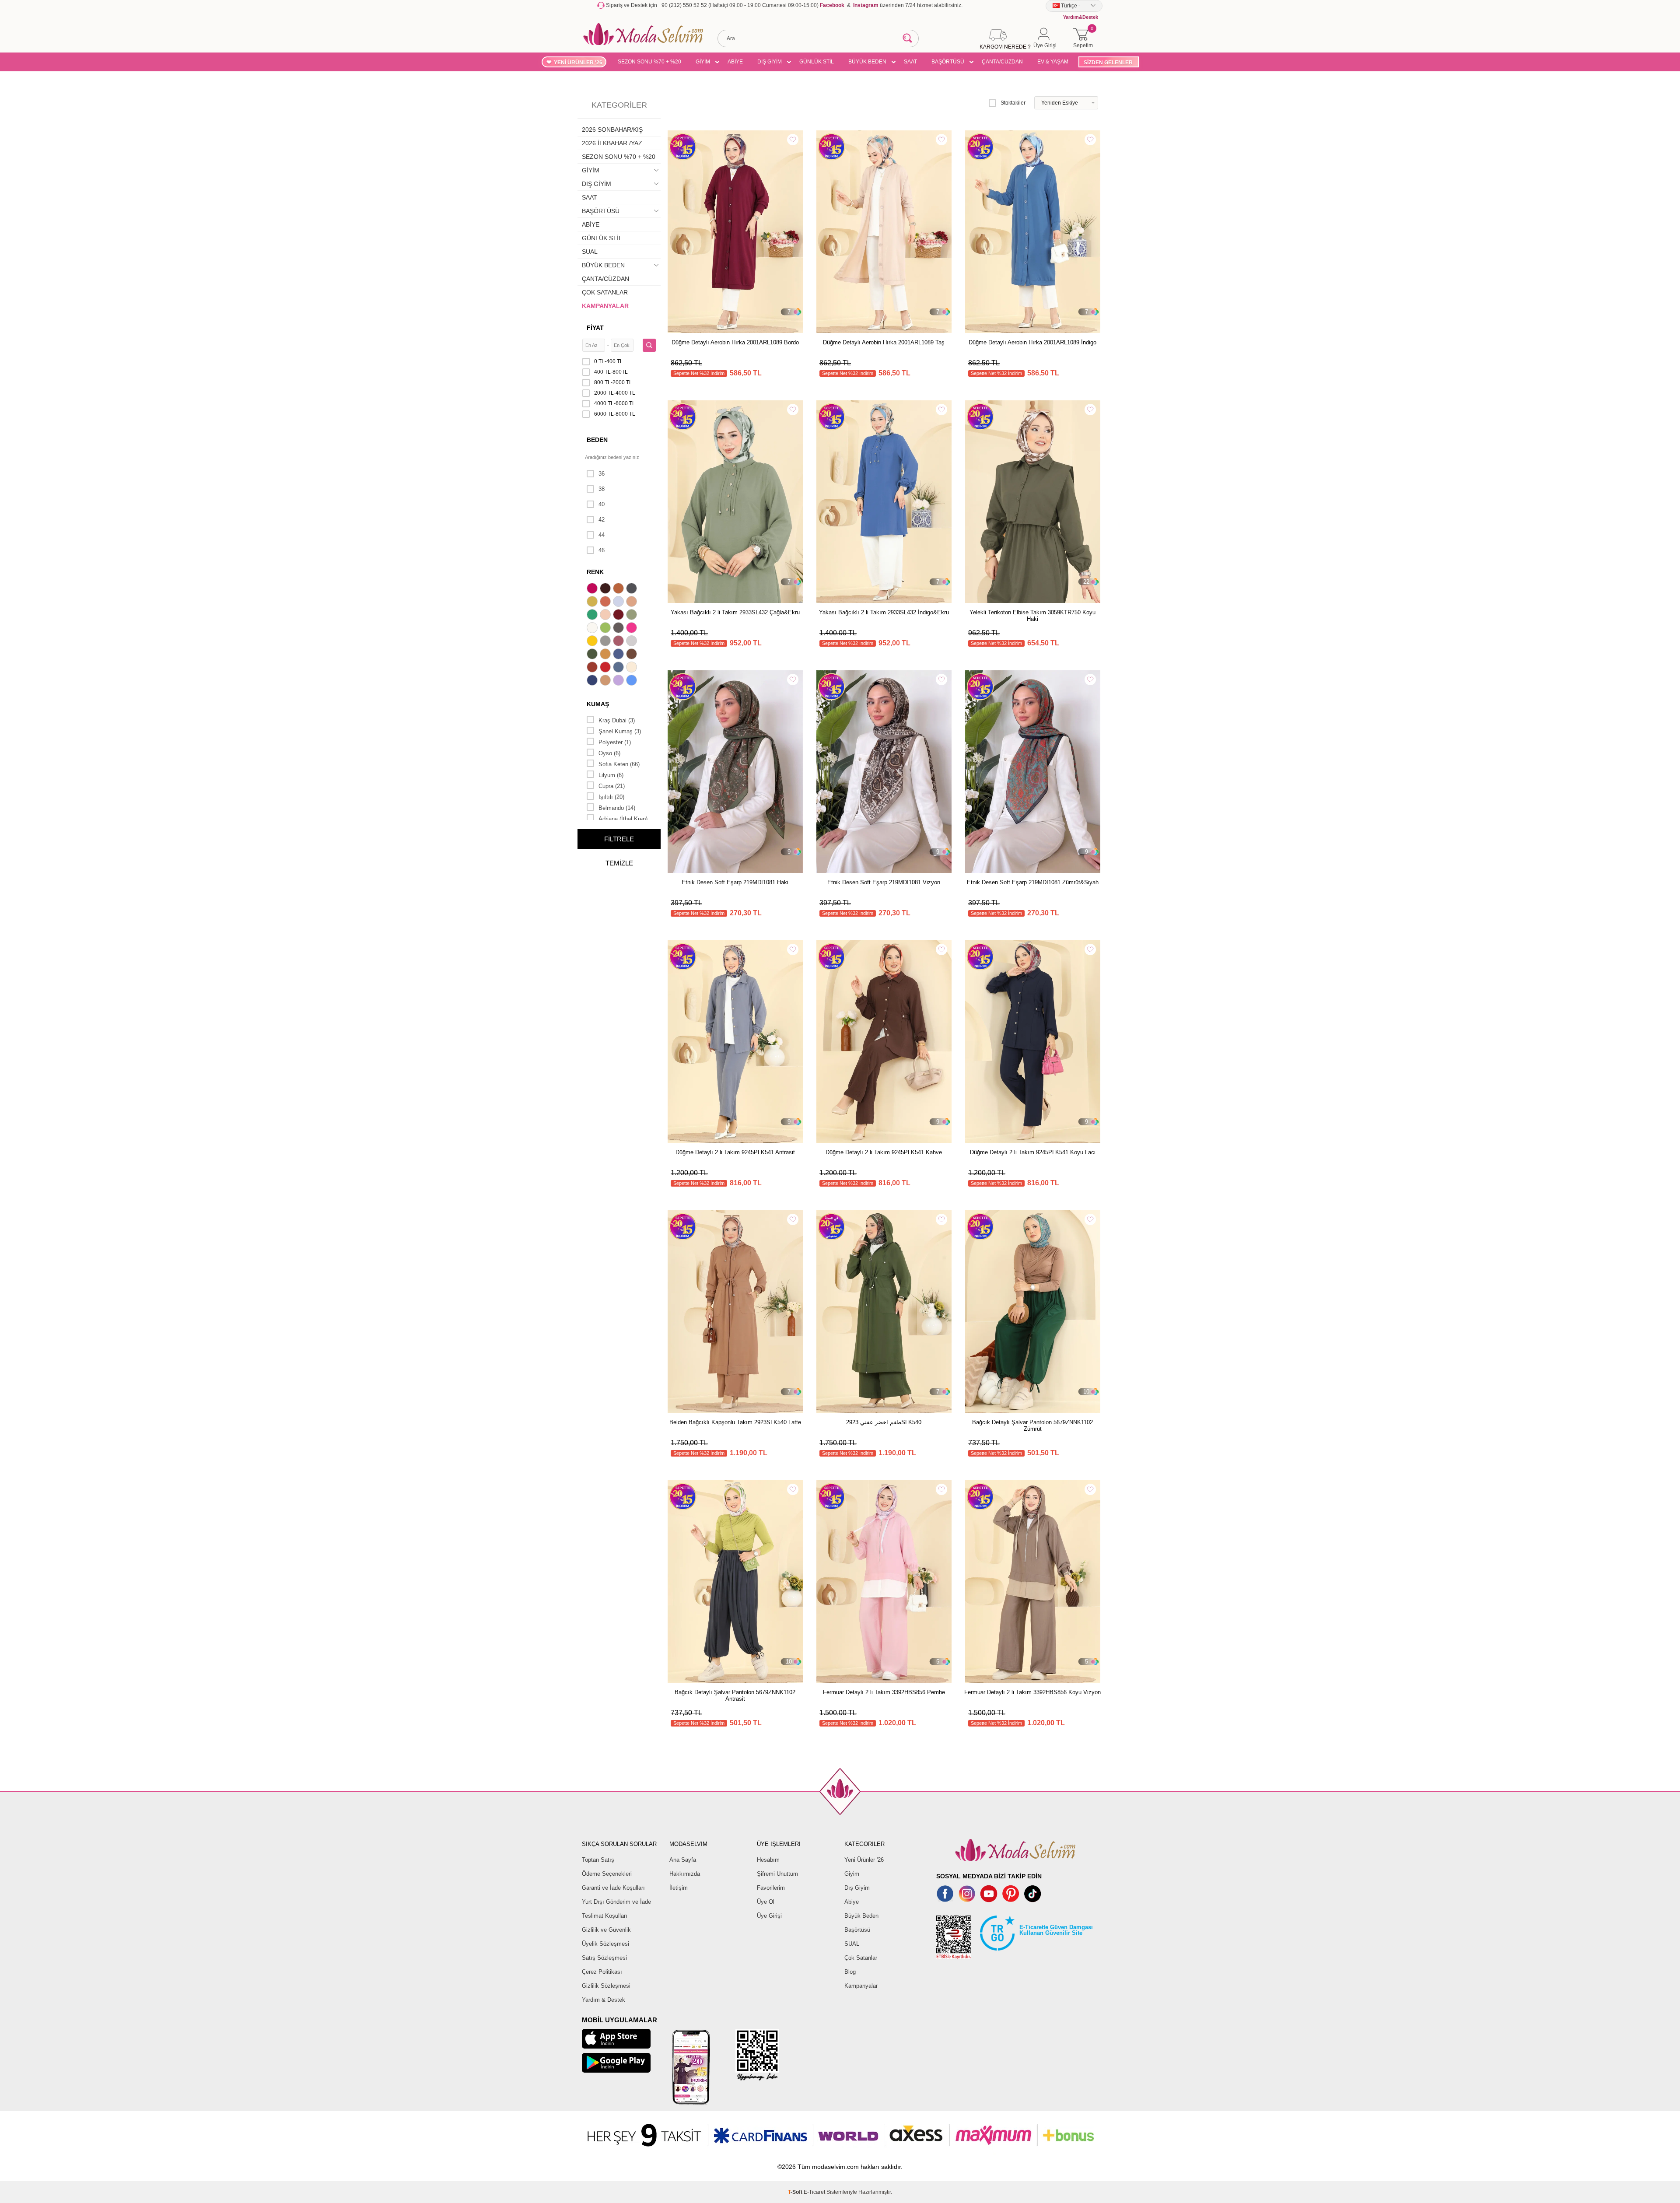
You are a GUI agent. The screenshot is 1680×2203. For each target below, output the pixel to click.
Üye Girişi (769, 1916)
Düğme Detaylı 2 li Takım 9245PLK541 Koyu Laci (1033, 1152)
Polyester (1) (615, 742)
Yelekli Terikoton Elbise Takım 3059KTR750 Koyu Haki (1032, 616)
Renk (595, 572)
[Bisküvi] (606, 616)
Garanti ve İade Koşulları (613, 1888)
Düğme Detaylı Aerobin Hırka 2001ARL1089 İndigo (1032, 342)
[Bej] (633, 602)
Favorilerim (771, 1888)
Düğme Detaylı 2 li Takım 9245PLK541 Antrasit (735, 1152)
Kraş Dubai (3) (617, 720)
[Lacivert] (593, 681)
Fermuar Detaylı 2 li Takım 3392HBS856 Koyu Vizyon (1032, 1692)
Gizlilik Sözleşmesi (606, 1986)
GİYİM (703, 62)
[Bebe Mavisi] (619, 602)
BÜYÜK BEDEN (867, 62)
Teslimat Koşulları (605, 1916)
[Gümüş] (633, 642)
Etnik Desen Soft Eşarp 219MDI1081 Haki (735, 882)
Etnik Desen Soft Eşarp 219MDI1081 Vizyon (884, 882)
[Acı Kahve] (606, 589)
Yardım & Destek (604, 2000)
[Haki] (593, 655)
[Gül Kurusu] (619, 642)
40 (602, 504)
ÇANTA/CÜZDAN (1002, 62)
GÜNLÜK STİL (817, 62)
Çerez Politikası (602, 1972)
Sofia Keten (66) (619, 764)
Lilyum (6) (611, 775)
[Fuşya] (633, 629)
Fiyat (595, 328)
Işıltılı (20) (611, 797)
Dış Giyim (857, 1888)
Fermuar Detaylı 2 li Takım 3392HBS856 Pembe (884, 1692)
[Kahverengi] (633, 655)
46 (602, 550)
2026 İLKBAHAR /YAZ (612, 143)
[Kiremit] (593, 668)
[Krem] (633, 668)
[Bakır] (606, 602)
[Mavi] (633, 681)
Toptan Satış (598, 1860)
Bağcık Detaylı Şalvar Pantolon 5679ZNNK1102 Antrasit (735, 1695)
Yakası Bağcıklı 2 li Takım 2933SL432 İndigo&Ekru (884, 612)
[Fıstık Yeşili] (606, 629)
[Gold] (593, 642)
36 (602, 474)
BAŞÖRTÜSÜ (948, 62)
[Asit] (593, 602)
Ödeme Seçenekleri (607, 1874)
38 (602, 489)
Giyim (852, 1874)
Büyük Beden (861, 1916)
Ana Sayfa (683, 1860)
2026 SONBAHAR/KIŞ (612, 130)
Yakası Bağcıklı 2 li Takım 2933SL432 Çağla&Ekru (735, 612)
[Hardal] (606, 655)
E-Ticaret (814, 2192)
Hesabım (768, 1860)
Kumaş (598, 704)
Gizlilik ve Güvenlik (606, 1930)
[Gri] (606, 642)
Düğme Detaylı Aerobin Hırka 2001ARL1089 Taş (884, 342)
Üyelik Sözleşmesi (605, 1944)
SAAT (910, 62)
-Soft (796, 2192)
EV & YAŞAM (1053, 62)
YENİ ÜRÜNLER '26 (578, 63)
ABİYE (735, 62)
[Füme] (619, 629)
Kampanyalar (861, 1986)
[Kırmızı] (606, 668)
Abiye (852, 1902)
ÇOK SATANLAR (605, 292)
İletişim (679, 1888)
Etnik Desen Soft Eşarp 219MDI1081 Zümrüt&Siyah (1033, 882)
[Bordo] (619, 616)
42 (602, 520)
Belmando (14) (617, 808)
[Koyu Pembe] (593, 589)
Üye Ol (766, 1902)
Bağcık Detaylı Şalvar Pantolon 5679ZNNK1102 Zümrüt (1032, 1425)
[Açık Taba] (619, 589)
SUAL (590, 252)
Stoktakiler (1013, 103)
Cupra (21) (612, 786)
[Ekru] (593, 629)
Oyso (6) (609, 753)
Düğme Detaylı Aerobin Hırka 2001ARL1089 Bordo (735, 342)
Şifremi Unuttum (777, 1874)
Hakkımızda (685, 1874)
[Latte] (606, 681)
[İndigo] (619, 655)
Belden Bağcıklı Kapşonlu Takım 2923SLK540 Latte (735, 1422)
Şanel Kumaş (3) (620, 731)
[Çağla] (633, 616)
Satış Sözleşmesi (604, 1958)
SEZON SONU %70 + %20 (649, 62)
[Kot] (619, 668)
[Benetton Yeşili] (593, 616)
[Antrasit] (633, 589)
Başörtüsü (857, 1930)
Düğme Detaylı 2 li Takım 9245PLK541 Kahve (884, 1152)
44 (602, 535)
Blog (850, 1972)
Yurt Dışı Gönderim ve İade (616, 1902)
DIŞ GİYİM (770, 62)
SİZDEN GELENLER (1108, 63)
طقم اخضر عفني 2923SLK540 (884, 1422)
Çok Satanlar (861, 1958)
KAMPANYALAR (605, 306)
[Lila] (619, 681)
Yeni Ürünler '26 (864, 1860)
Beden (597, 440)
